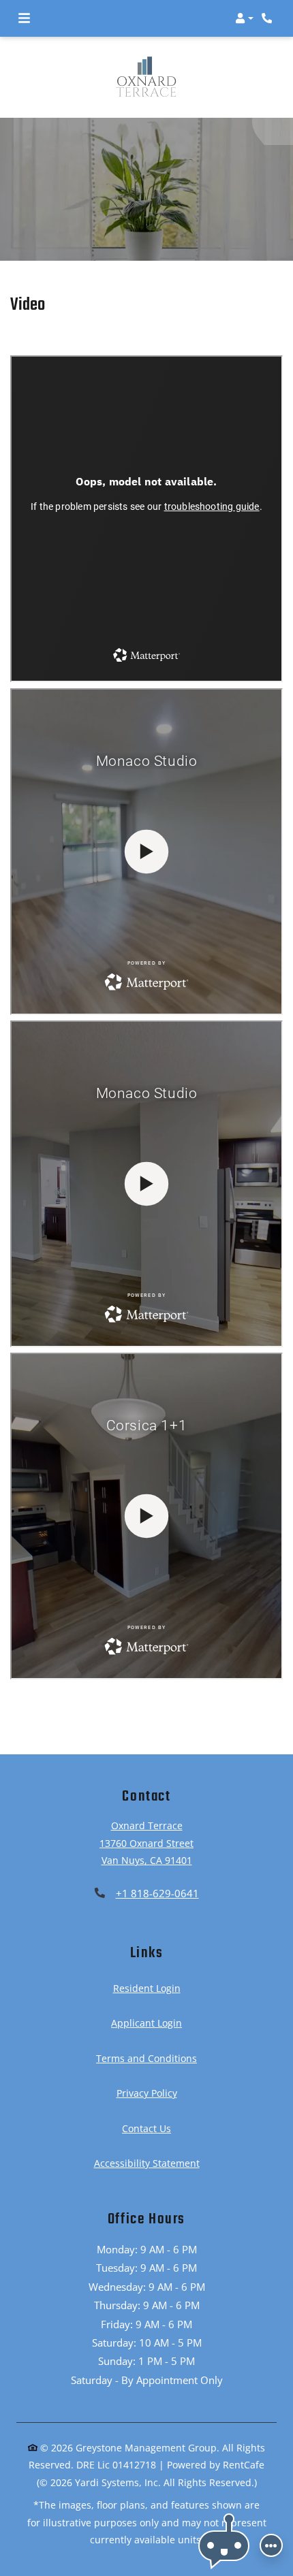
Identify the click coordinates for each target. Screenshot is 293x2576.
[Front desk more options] (271, 2545)
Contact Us (146, 2128)
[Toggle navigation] (24, 18)
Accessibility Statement (147, 2163)
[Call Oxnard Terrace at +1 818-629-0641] (268, 18)
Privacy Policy (147, 2093)
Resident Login (147, 1988)
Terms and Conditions (146, 2058)
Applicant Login (146, 2023)
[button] (244, 18)
